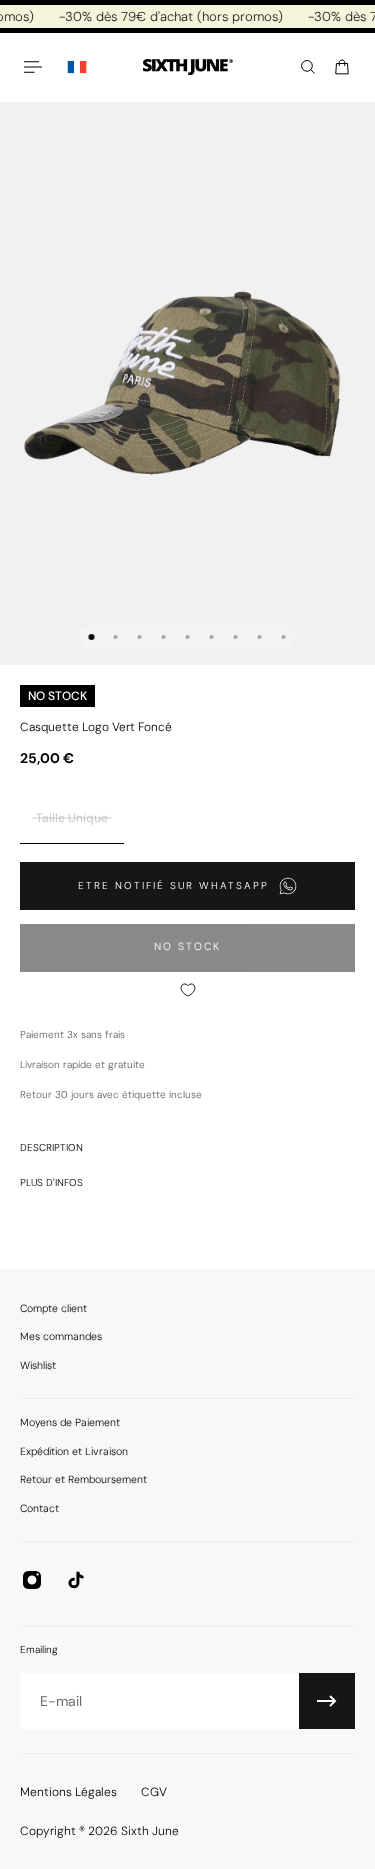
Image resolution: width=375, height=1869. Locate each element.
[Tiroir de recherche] (308, 67)
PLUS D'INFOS (51, 1182)
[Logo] (188, 67)
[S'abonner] (327, 1701)
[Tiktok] (76, 1580)
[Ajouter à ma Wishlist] (187, 990)
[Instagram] (32, 1580)
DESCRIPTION (51, 1147)
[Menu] (36, 67)
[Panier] (342, 67)
